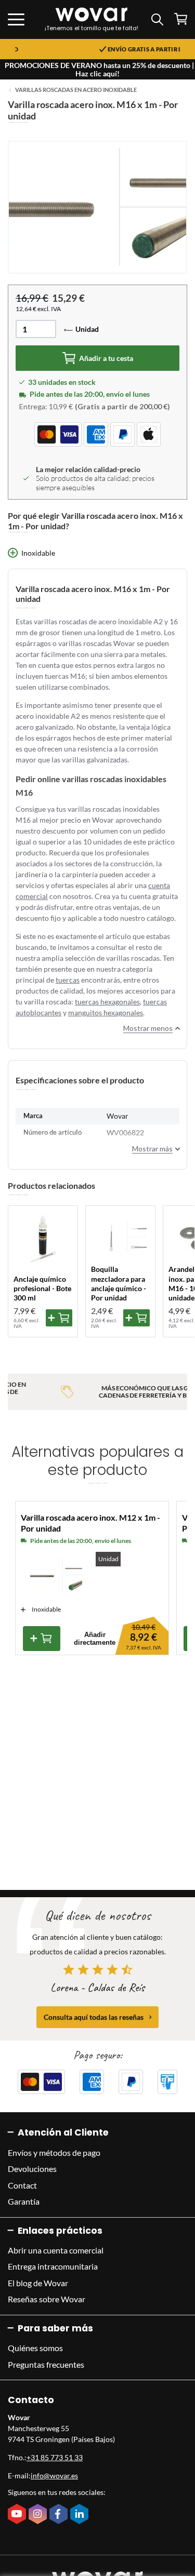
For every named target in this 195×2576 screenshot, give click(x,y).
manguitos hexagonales (106, 1012)
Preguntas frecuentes (46, 2364)
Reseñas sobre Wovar (47, 2299)
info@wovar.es (54, 2476)
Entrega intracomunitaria (53, 2266)
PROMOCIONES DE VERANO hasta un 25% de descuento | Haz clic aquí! (99, 69)
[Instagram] (39, 2515)
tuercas (68, 980)
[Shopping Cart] (181, 19)
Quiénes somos (35, 2348)
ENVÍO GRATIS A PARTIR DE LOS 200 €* (104, 49)
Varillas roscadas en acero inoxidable (76, 90)
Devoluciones (32, 2169)
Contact (22, 2185)
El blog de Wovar (38, 2283)
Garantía (24, 2201)
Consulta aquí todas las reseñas (94, 2017)
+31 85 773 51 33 (55, 2457)
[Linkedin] (81, 2515)
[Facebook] (60, 2515)
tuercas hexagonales (107, 1002)
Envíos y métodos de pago (54, 2152)
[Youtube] (18, 2515)
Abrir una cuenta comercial (56, 2250)
